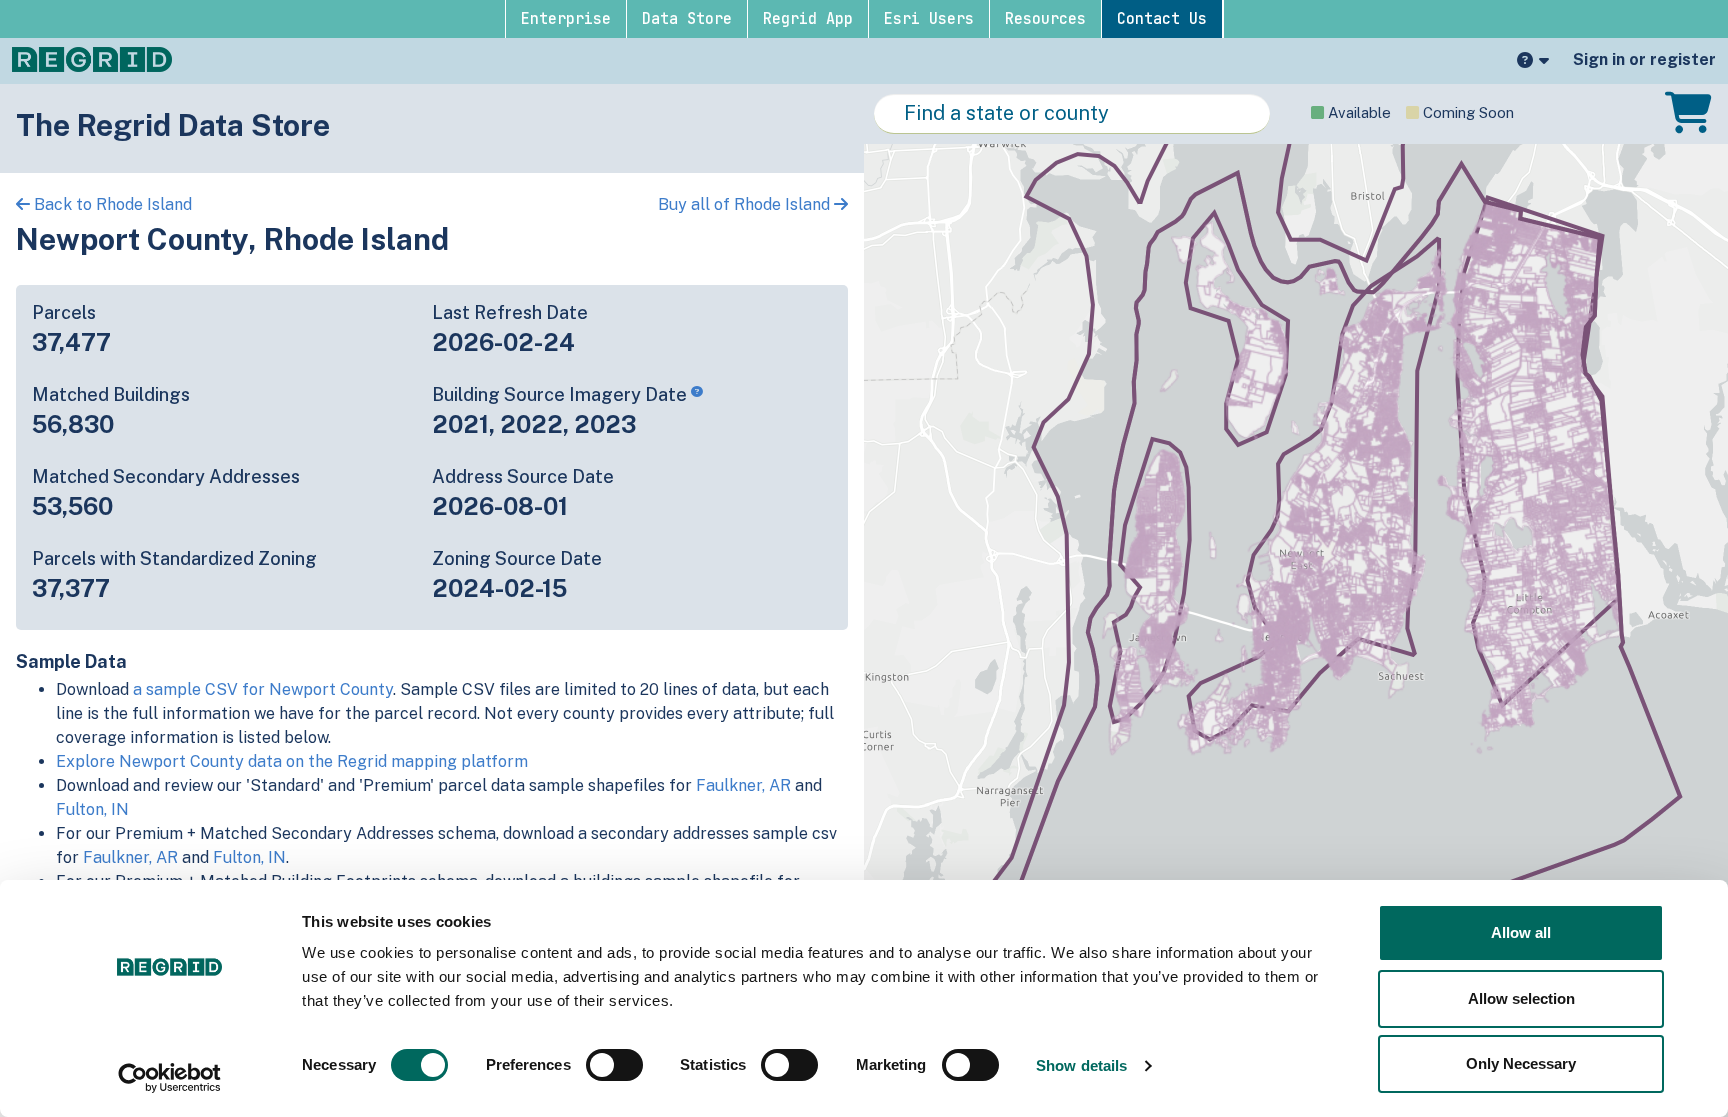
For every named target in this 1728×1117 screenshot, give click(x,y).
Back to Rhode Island (111, 204)
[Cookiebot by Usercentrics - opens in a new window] (169, 1078)
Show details (1081, 1065)
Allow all (1521, 932)
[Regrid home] (92, 58)
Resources (1045, 19)
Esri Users (929, 19)
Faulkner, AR (743, 785)
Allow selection (1521, 998)
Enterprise (566, 19)
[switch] (614, 1065)
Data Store (687, 19)
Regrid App (808, 19)
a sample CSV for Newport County (263, 689)
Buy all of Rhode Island (746, 204)
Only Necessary (1521, 1063)
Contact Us (1162, 19)
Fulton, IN (92, 809)
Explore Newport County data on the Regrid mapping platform (292, 761)
